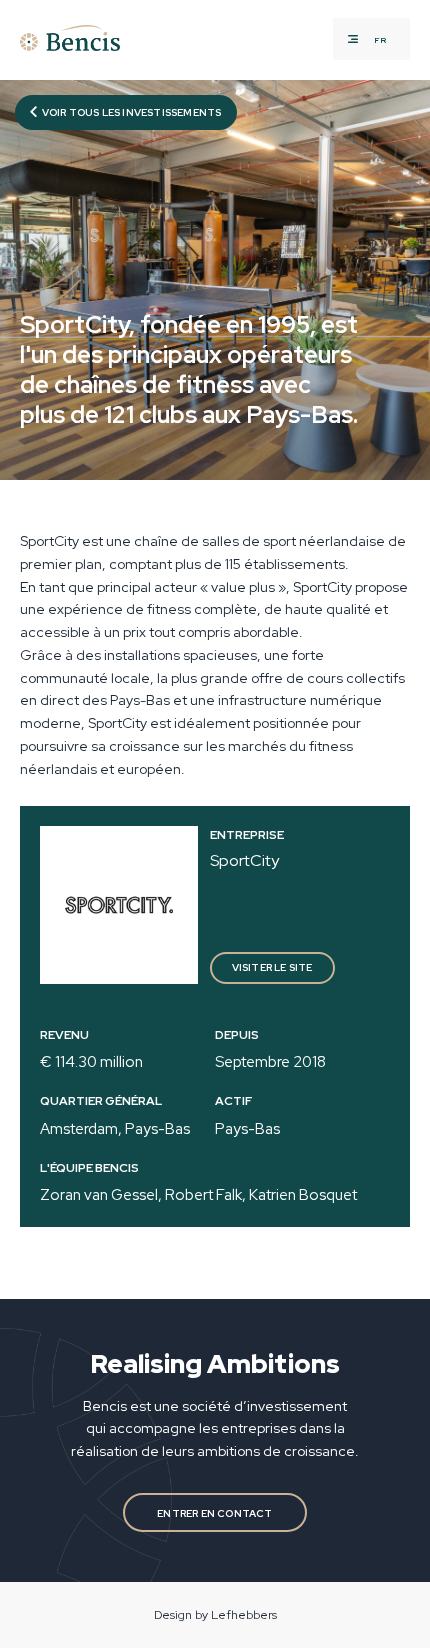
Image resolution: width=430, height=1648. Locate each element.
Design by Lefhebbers (215, 1615)
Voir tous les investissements (131, 112)
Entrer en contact (214, 1513)
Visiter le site (272, 967)
